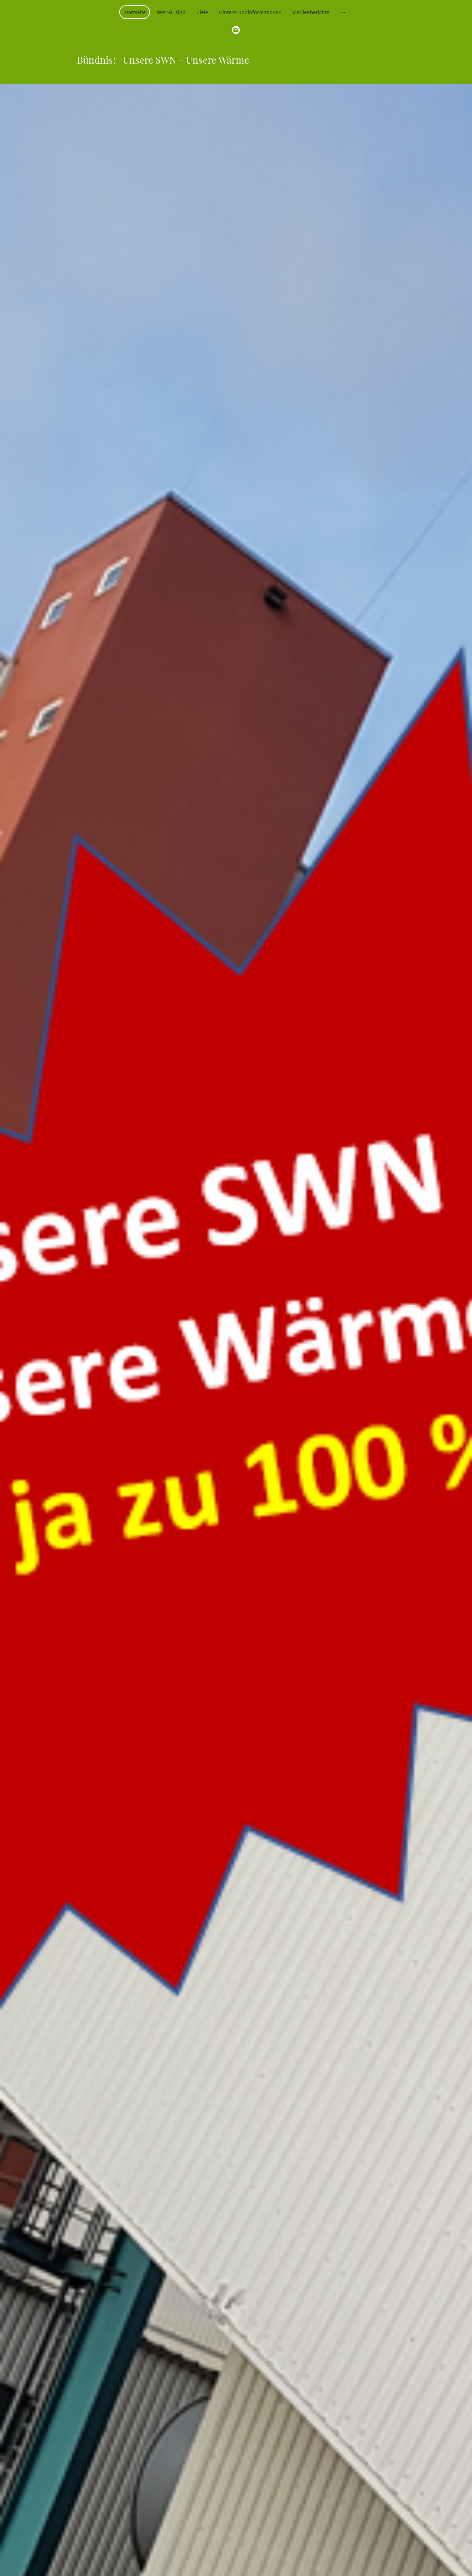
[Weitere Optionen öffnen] (343, 12)
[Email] (236, 30)
